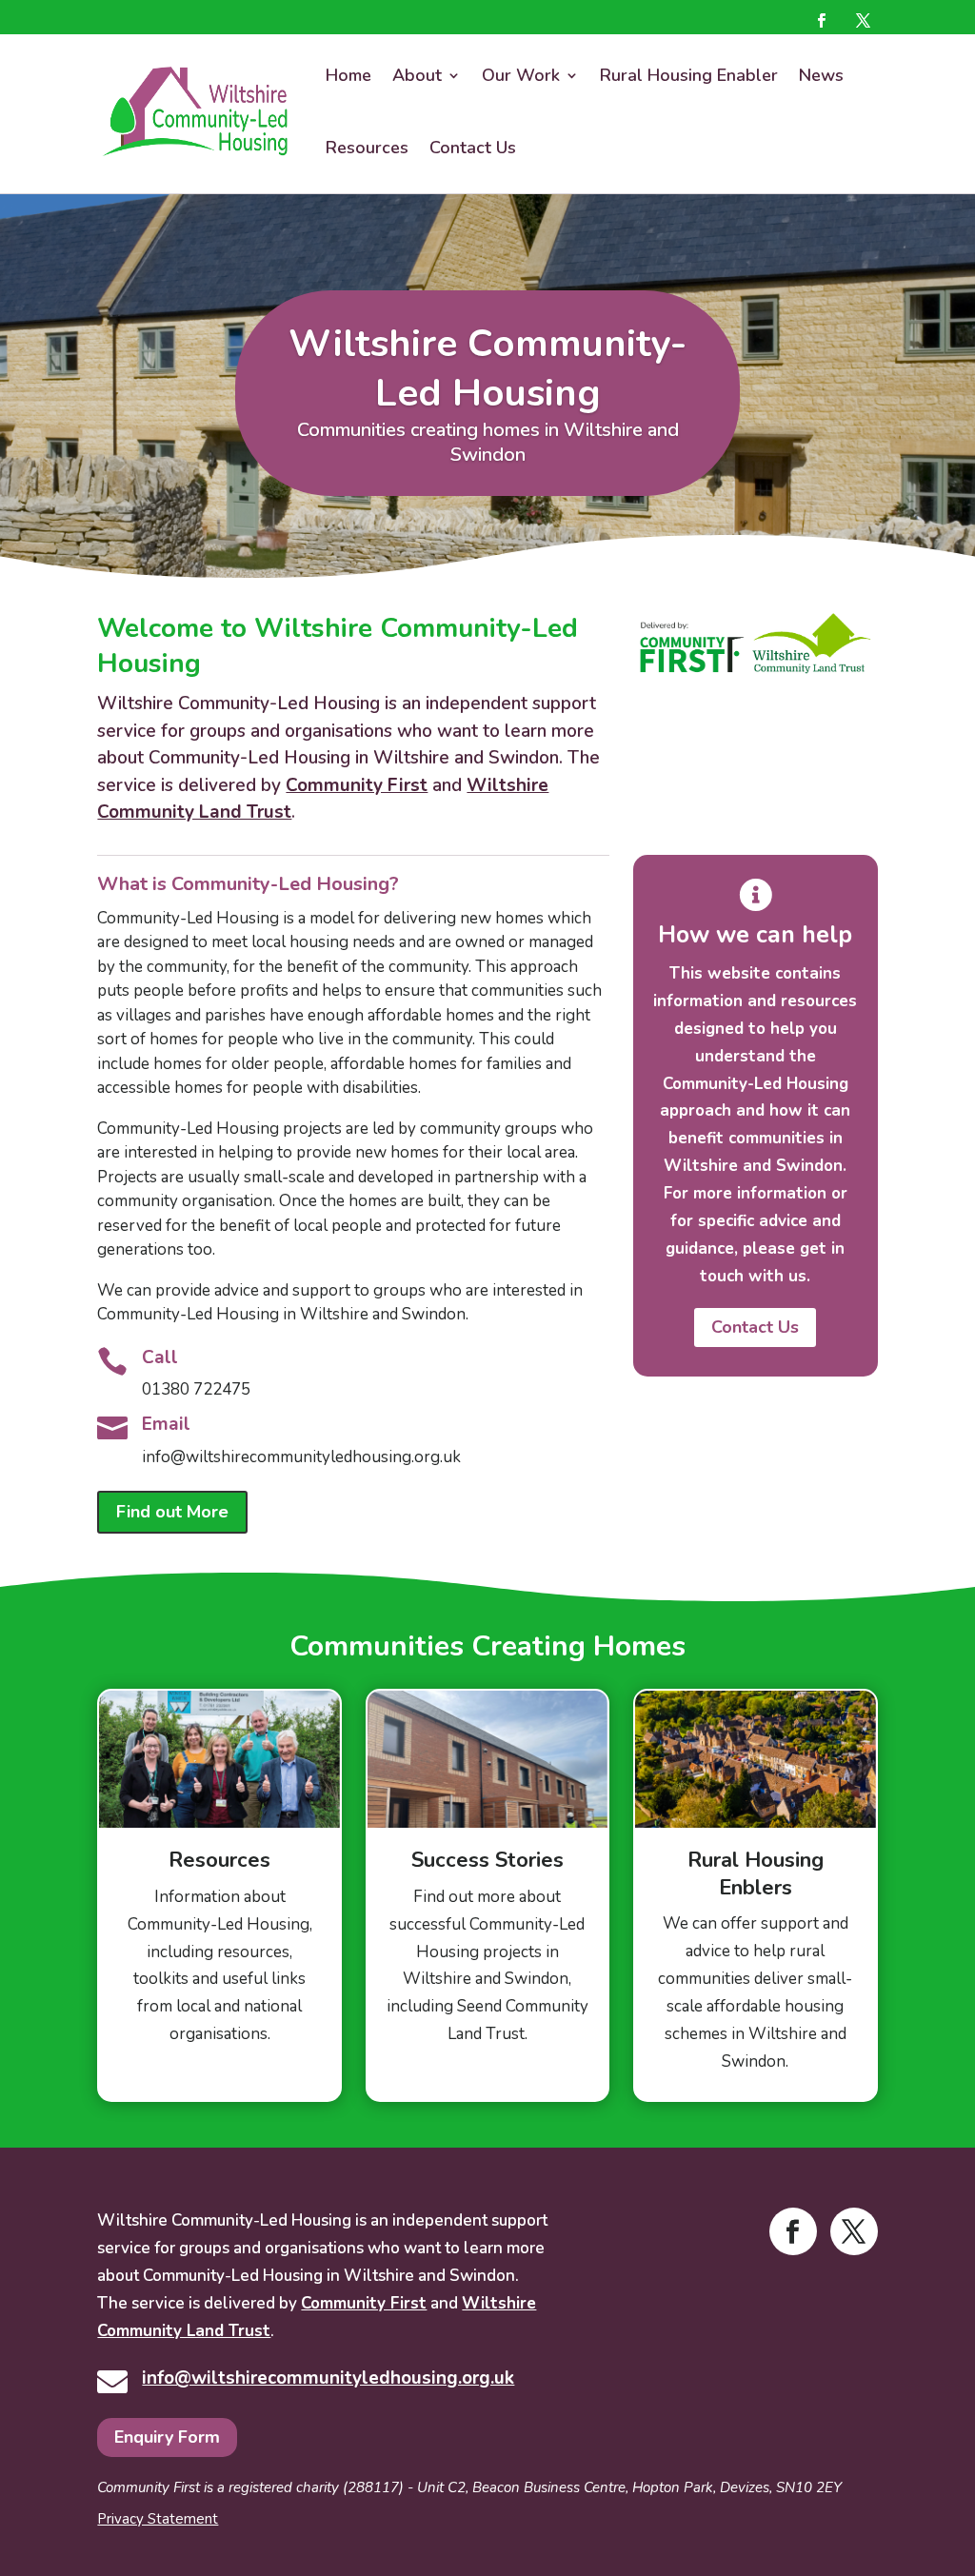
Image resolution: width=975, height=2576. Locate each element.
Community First (357, 785)
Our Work (521, 75)
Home (348, 75)
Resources (367, 148)
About (417, 75)
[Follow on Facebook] (822, 20)
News (821, 75)
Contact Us (473, 148)
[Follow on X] (864, 20)
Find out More (172, 1512)
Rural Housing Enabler (689, 75)
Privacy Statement (158, 2519)
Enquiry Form (167, 2437)
